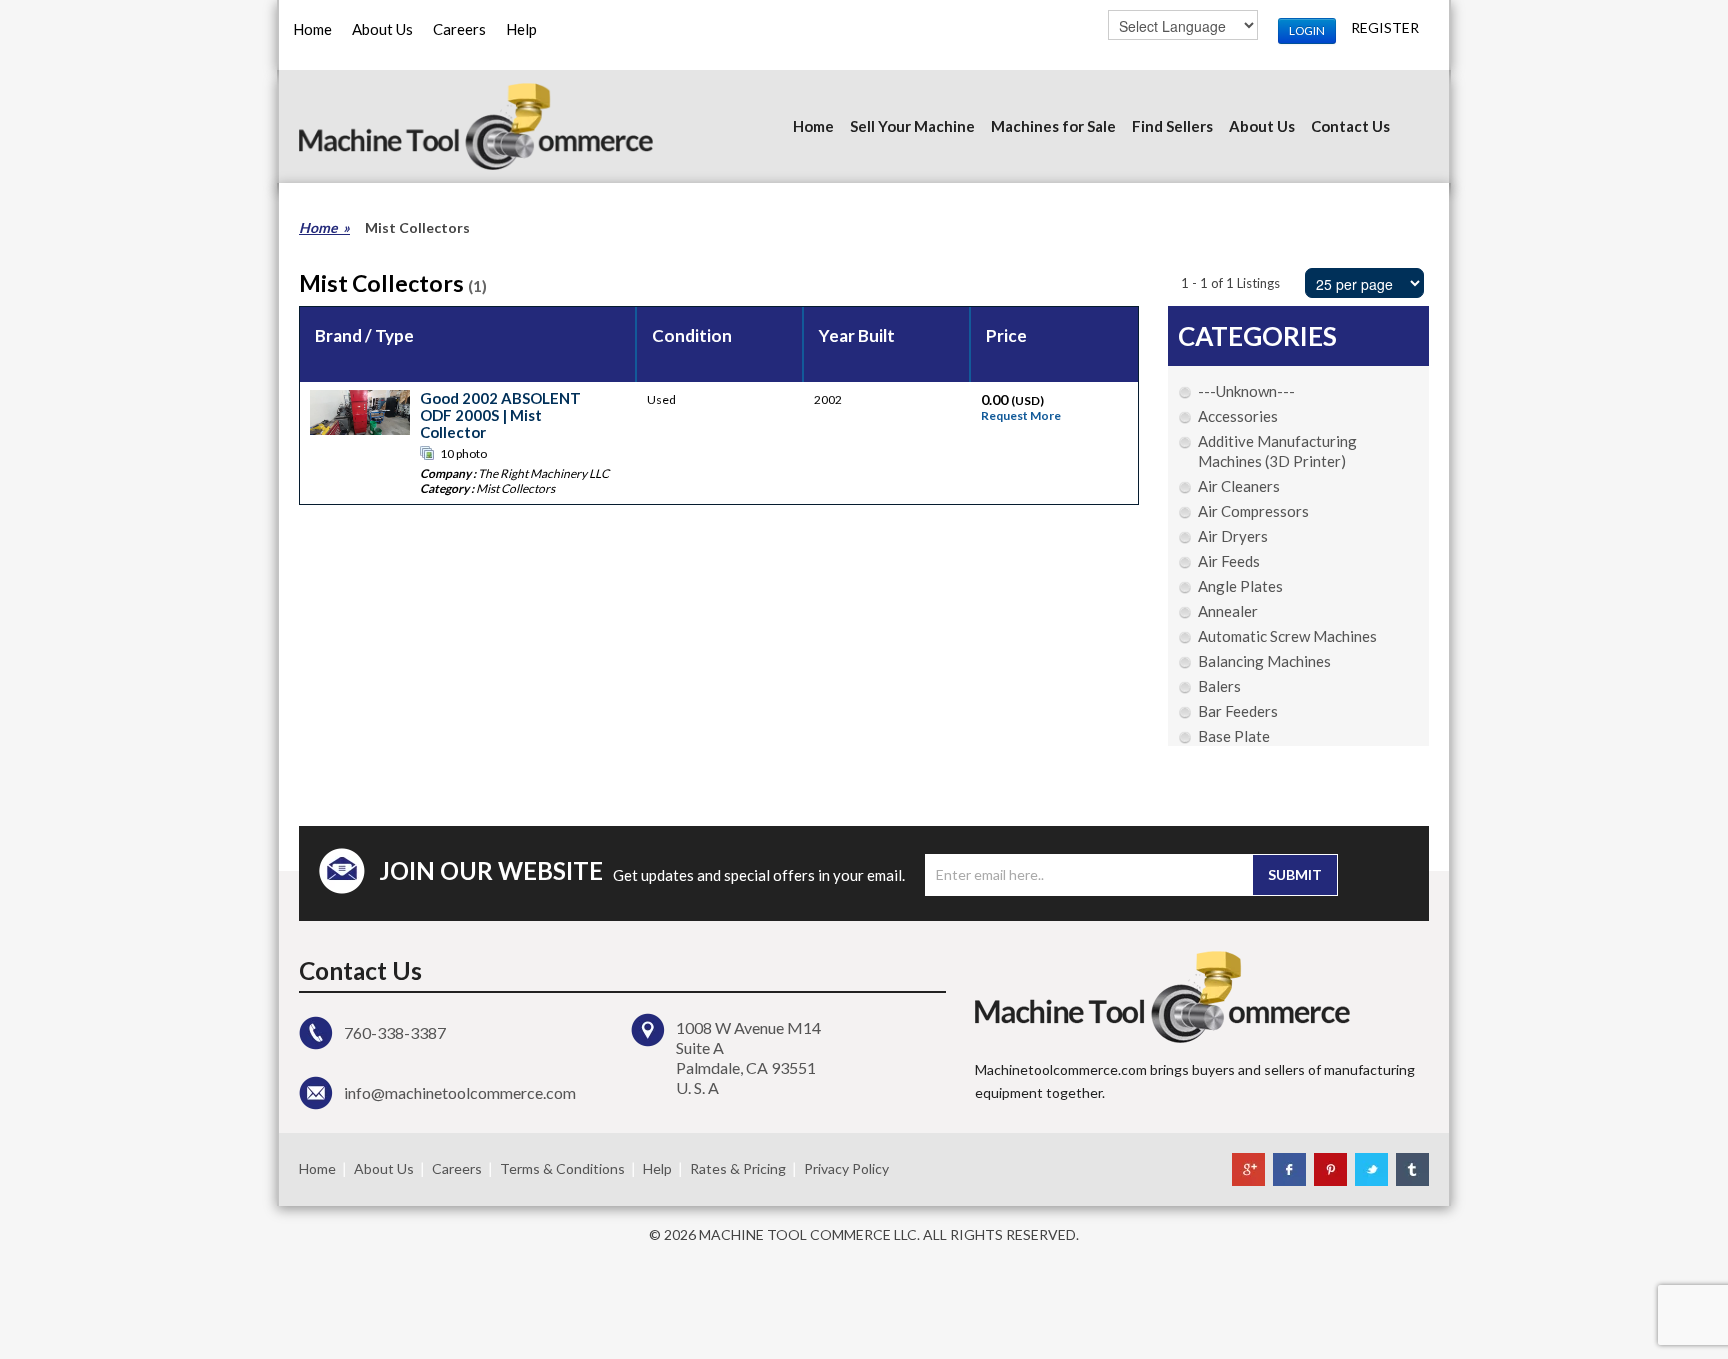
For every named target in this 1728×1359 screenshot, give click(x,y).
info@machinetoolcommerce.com (460, 1092)
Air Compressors (1253, 511)
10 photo (463, 453)
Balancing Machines (1264, 661)
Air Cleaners (1239, 486)
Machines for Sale (1053, 126)
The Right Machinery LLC (543, 473)
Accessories (1238, 416)
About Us (382, 29)
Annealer (1228, 611)
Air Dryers (1233, 536)
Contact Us (1350, 126)
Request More (1021, 415)
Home (312, 29)
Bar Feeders (1238, 711)
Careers (459, 29)
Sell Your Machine (912, 126)
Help (521, 29)
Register (1385, 27)
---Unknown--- (1246, 391)
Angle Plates (1240, 586)
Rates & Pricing (738, 1168)
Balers (1219, 686)
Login (1307, 30)
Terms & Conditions (562, 1168)
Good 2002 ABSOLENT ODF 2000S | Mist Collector (500, 415)
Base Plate (1234, 736)
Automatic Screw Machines (1287, 636)
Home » (324, 227)
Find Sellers (1172, 126)
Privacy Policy (846, 1168)
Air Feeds (1229, 561)
